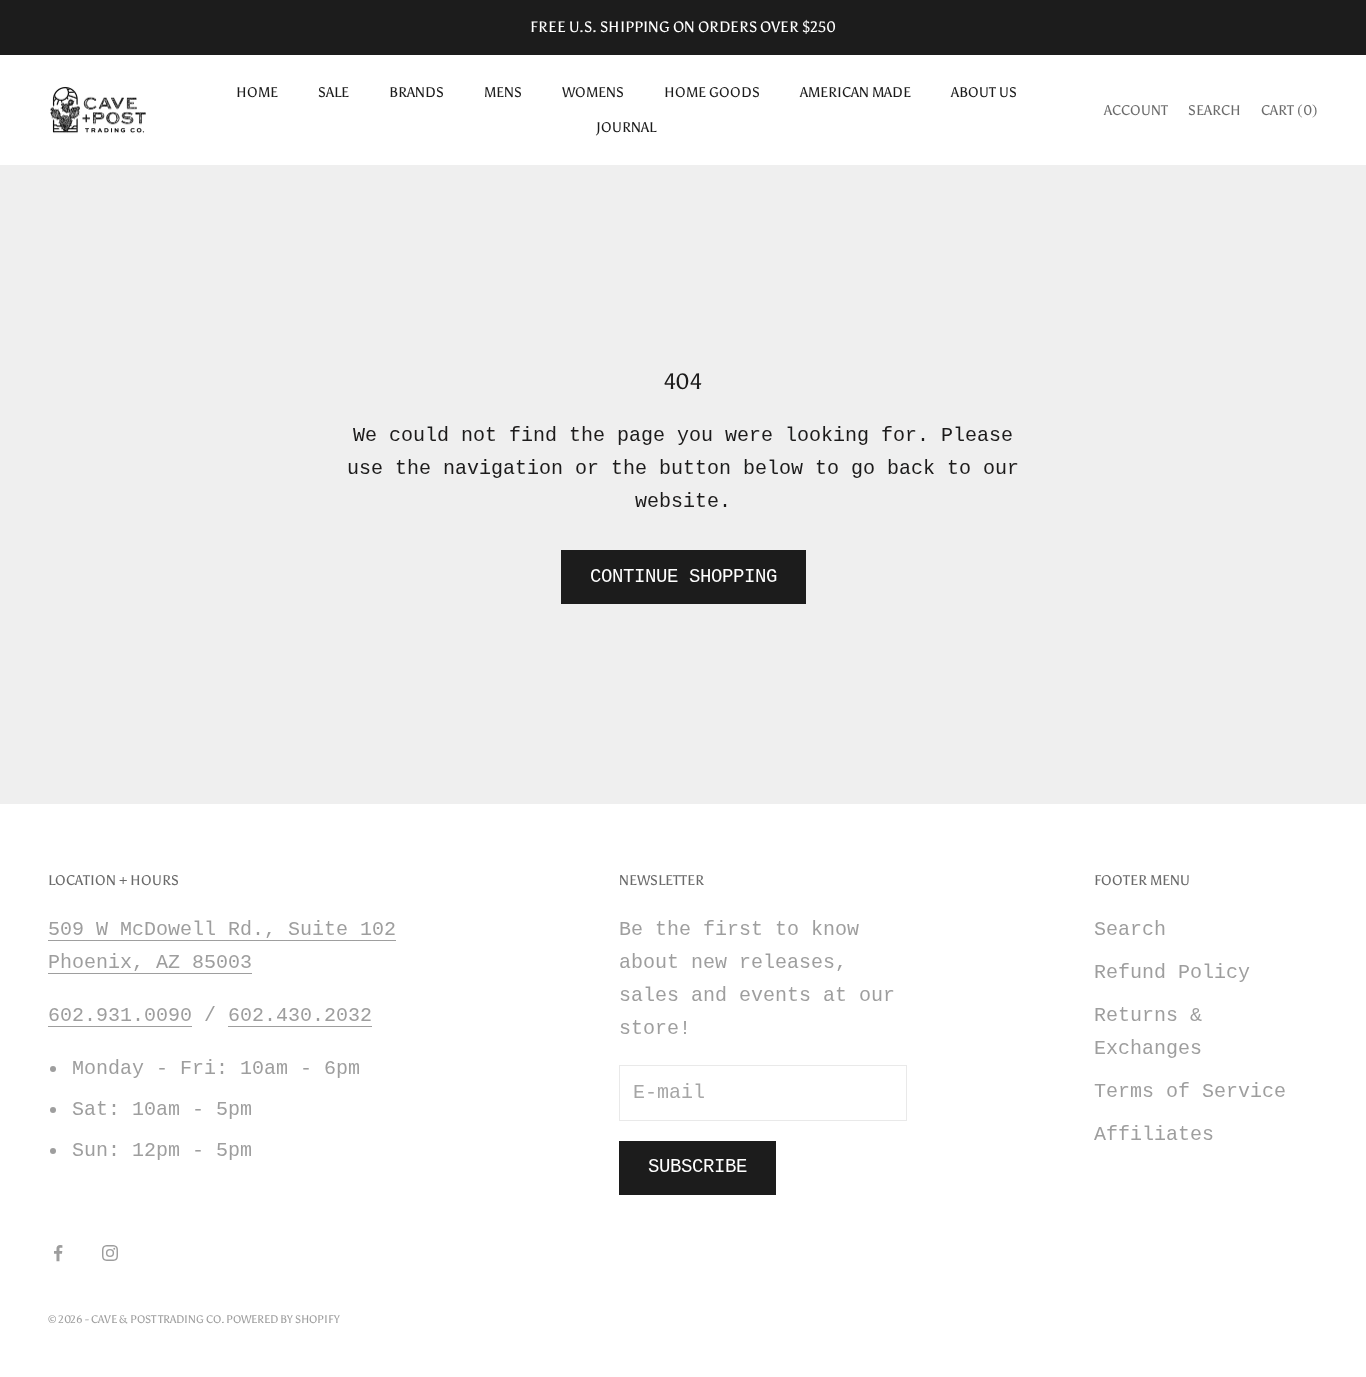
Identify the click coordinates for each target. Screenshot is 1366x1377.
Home (257, 92)
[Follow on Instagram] (110, 1253)
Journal (626, 127)
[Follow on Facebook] (58, 1253)
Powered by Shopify (283, 1319)
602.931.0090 (120, 1015)
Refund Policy (1172, 972)
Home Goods (712, 92)
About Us (984, 92)
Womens (593, 92)
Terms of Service (1190, 1091)
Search (1130, 929)
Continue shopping (683, 577)
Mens (503, 92)
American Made (855, 92)
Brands (416, 92)
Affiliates (1154, 1134)
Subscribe (697, 1167)
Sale (333, 92)
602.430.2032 (300, 1015)
